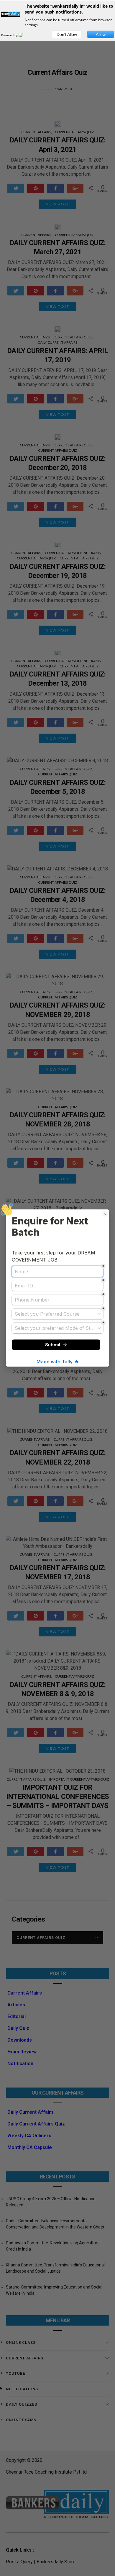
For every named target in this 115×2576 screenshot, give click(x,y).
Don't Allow (67, 34)
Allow (101, 34)
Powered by (10, 35)
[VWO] (24, 35)
